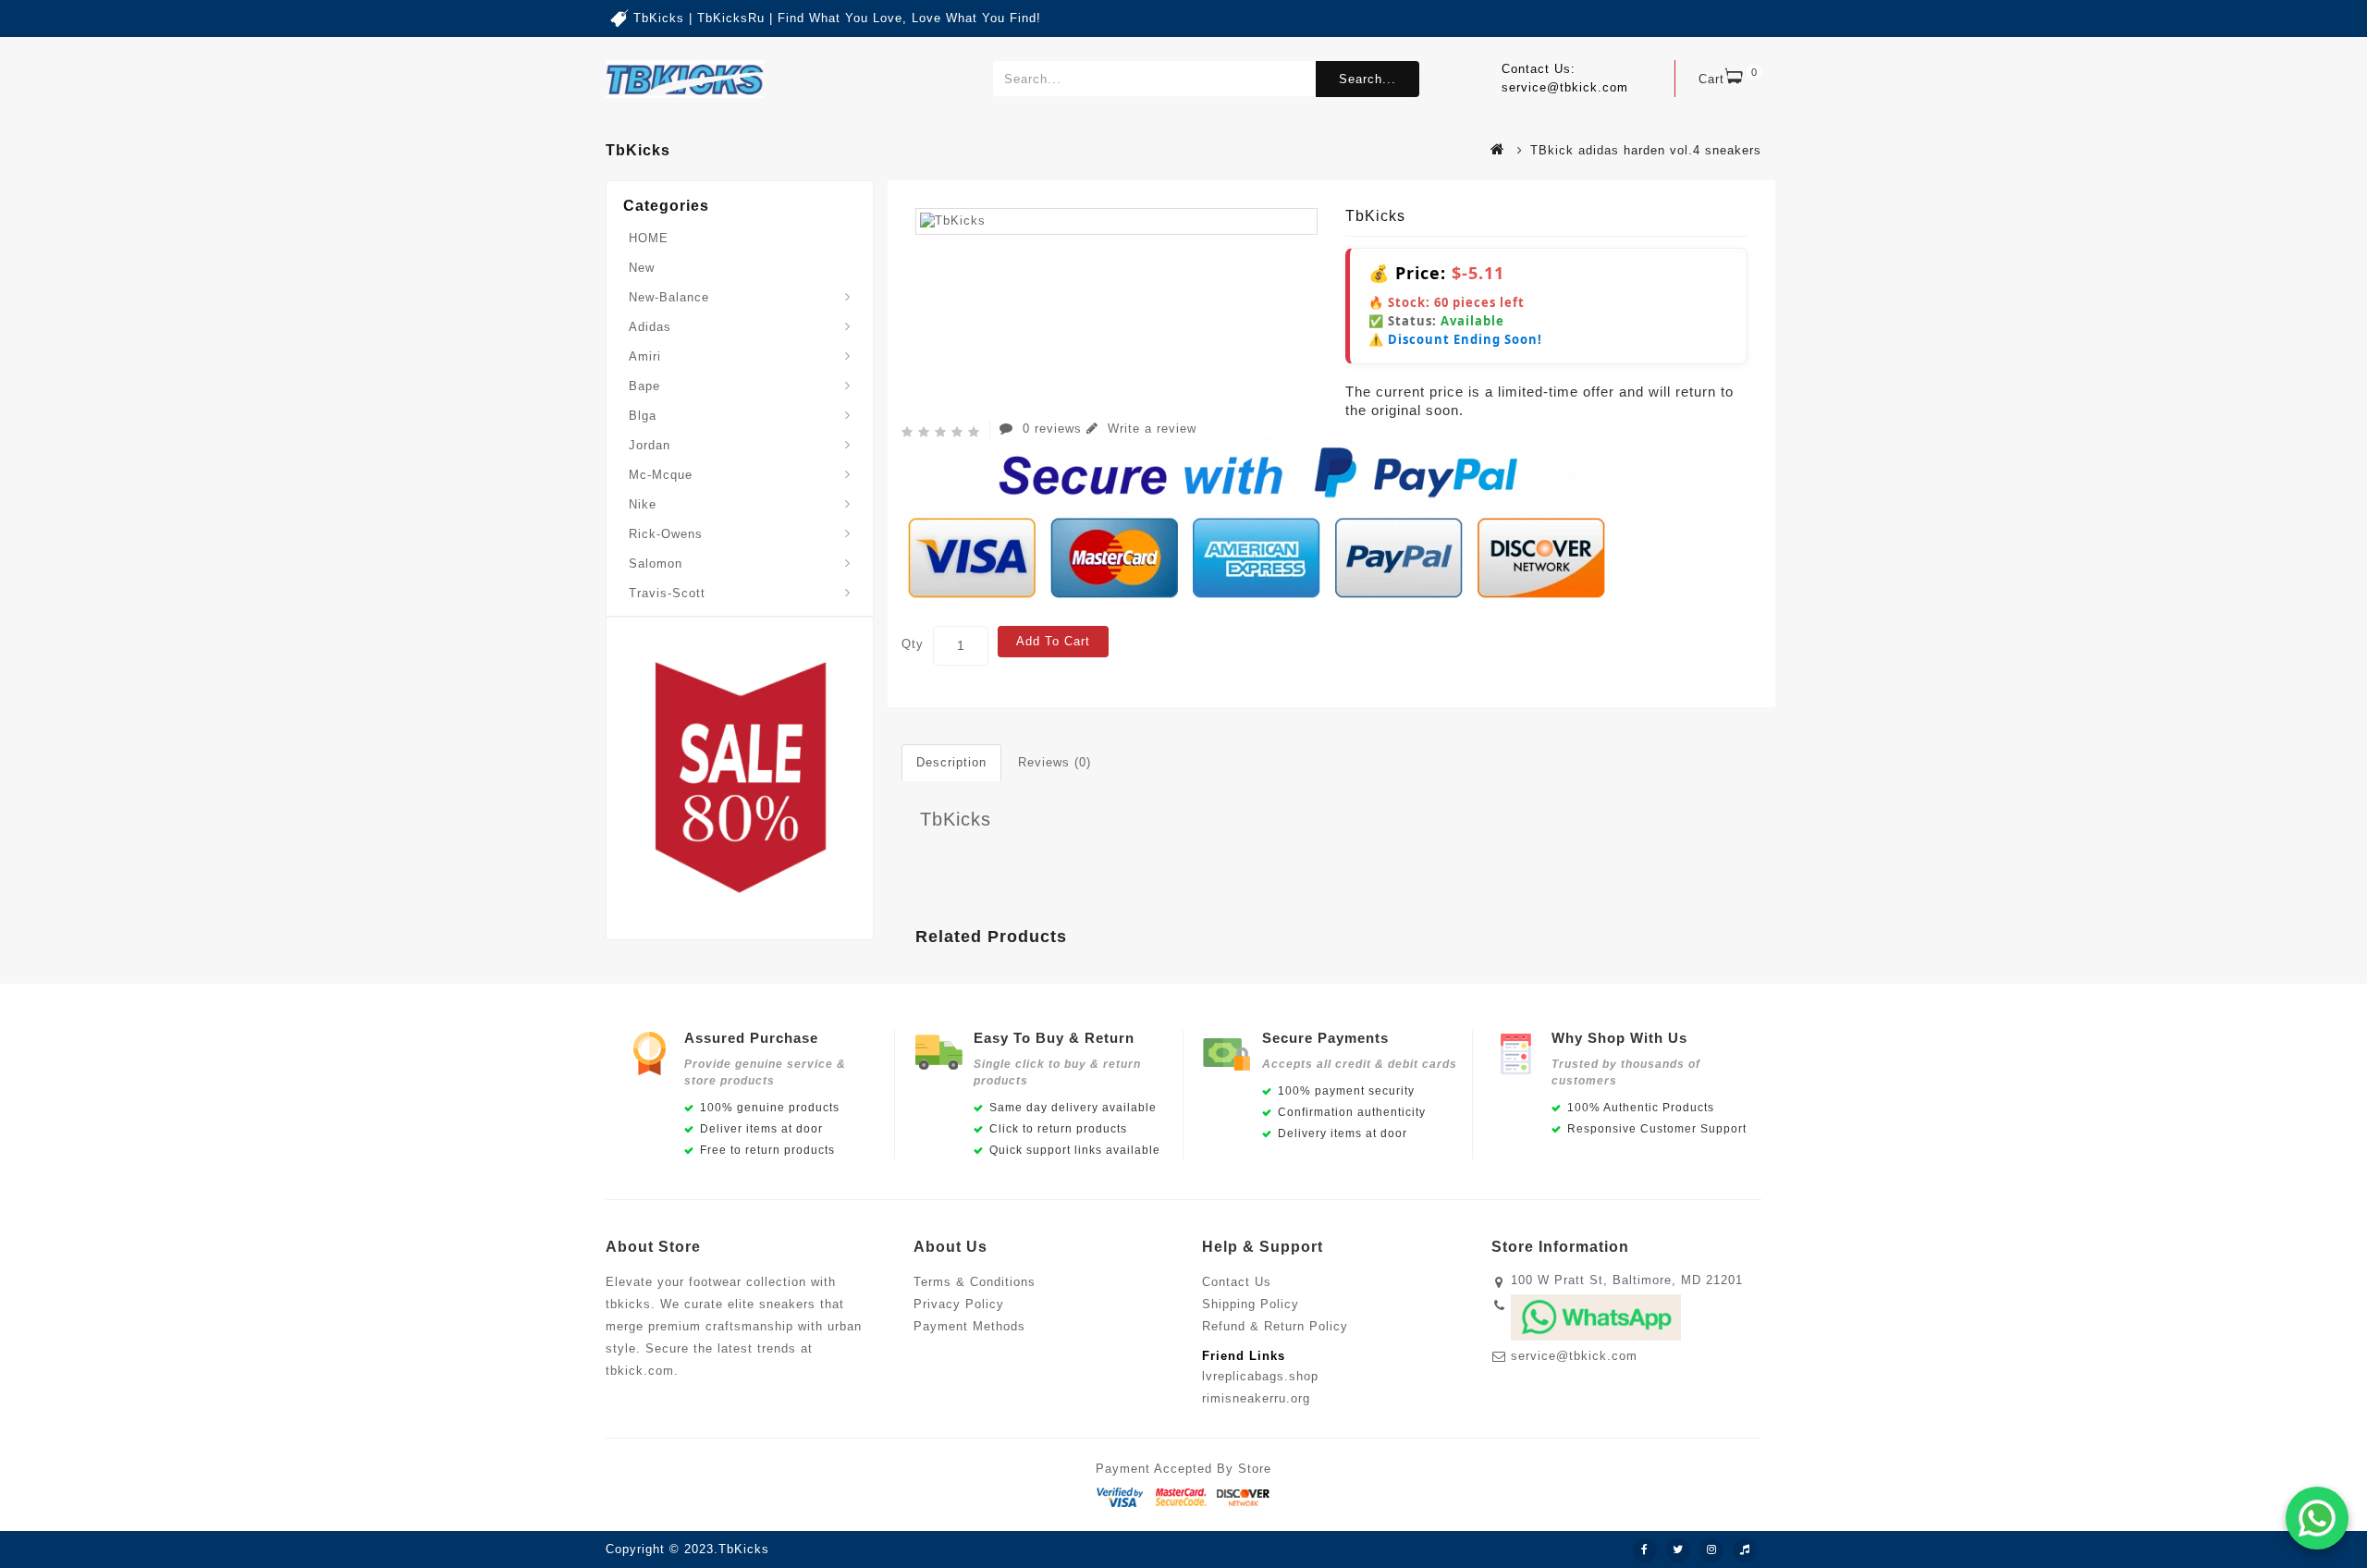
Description (951, 762)
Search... (1367, 79)
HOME (649, 238)
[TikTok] (1745, 1550)
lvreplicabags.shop (1260, 1376)
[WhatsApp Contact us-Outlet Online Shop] (2317, 1518)
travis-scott (667, 593)
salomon (656, 563)
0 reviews (1052, 429)
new (642, 268)
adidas (650, 327)
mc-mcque (661, 475)
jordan (650, 445)
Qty (913, 644)
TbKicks (956, 819)
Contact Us (1237, 1282)
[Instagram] (1711, 1550)
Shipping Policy (1251, 1304)
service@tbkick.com (1574, 1356)
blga (643, 416)
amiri (645, 356)
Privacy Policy (959, 1304)
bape (644, 386)
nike (643, 504)
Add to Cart (1053, 641)
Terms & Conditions (975, 1282)
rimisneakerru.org (1256, 1398)
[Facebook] (1645, 1550)
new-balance (669, 297)
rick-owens (666, 534)
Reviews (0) (1055, 762)
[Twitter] (1678, 1550)
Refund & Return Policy (1275, 1326)
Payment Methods (969, 1326)
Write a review (1150, 429)
